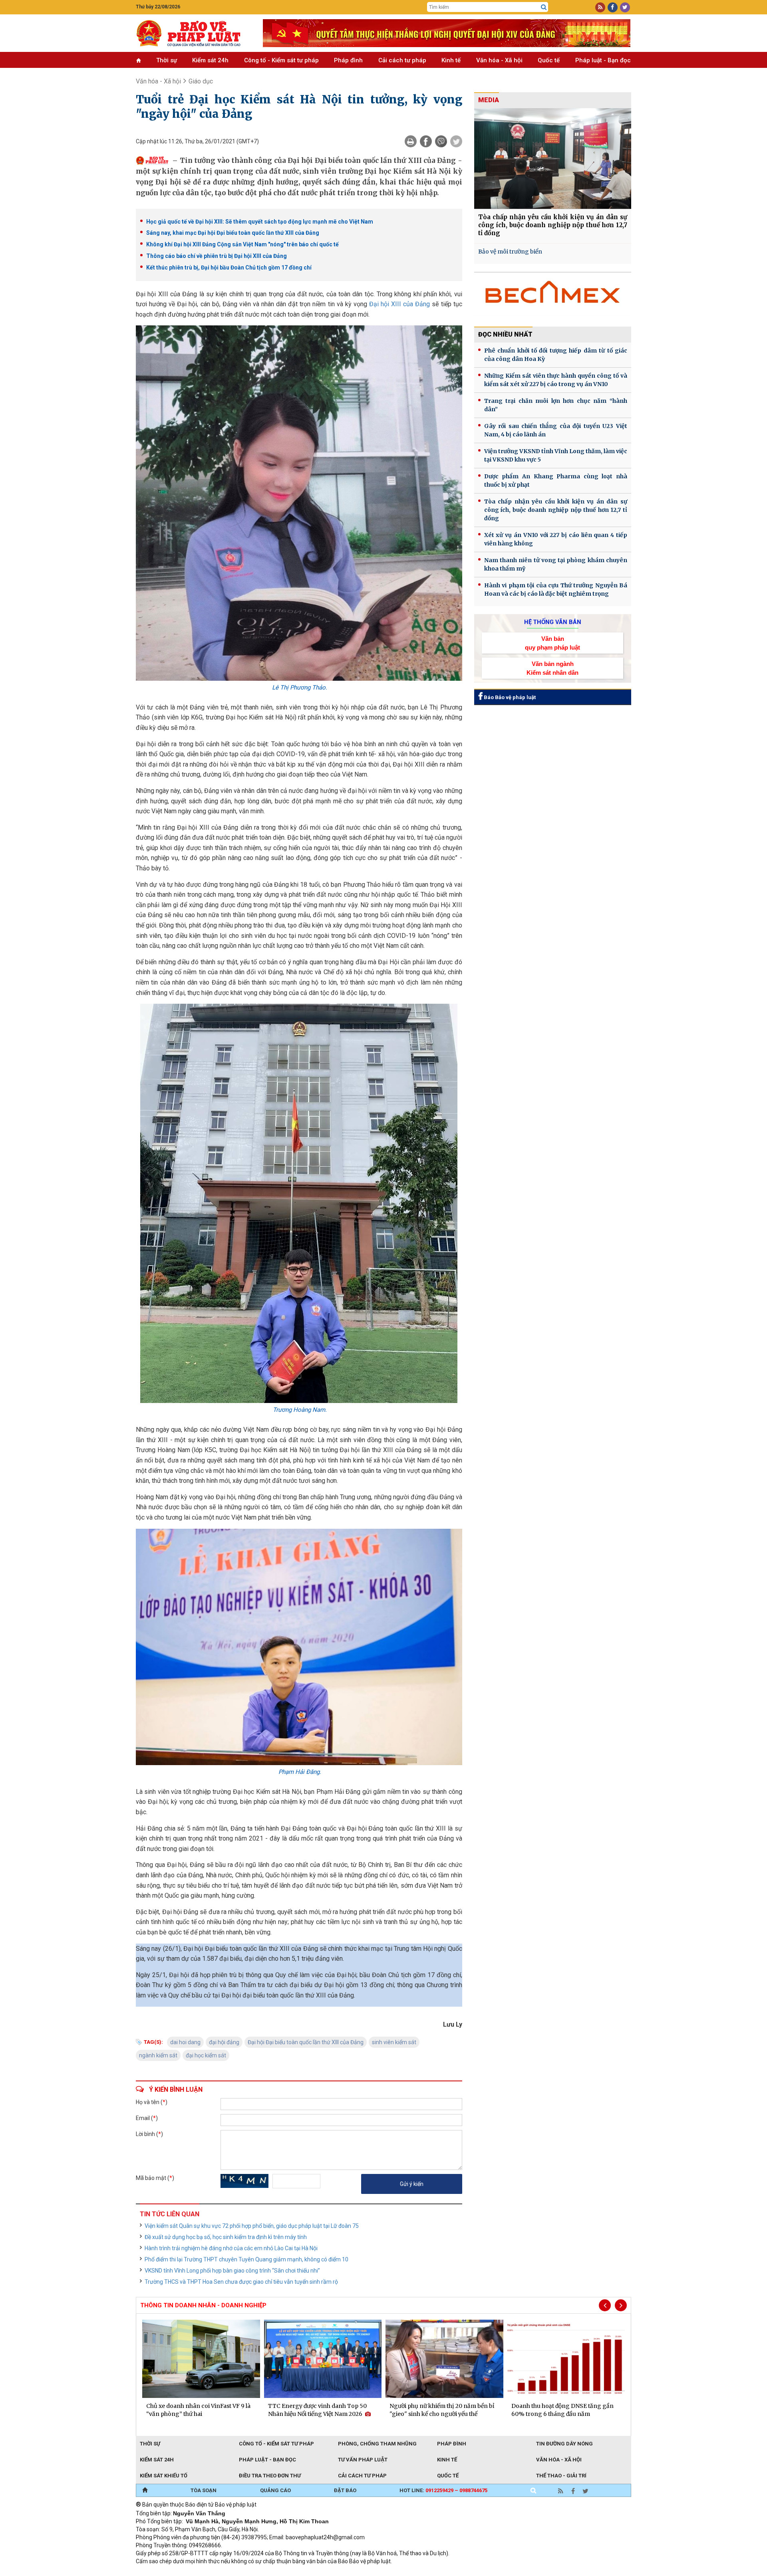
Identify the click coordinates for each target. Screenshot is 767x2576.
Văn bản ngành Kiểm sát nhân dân (552, 668)
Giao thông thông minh (217, 2572)
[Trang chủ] (145, 2491)
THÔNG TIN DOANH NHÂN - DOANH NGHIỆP (203, 2305)
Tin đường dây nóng (564, 2444)
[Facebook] (426, 141)
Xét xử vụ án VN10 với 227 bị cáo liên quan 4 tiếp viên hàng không (556, 539)
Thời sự (167, 60)
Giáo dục (201, 81)
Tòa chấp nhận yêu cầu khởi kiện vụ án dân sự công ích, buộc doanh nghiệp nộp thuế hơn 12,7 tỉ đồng (553, 225)
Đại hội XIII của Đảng (399, 304)
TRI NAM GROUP (160, 2572)
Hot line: (443, 2490)
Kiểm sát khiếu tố (164, 2476)
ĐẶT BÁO (345, 2490)
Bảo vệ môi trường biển (510, 252)
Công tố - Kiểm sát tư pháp (281, 60)
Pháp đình (348, 60)
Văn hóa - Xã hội (499, 60)
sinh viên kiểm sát (394, 2042)
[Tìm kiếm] (544, 7)
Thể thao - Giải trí (561, 2476)
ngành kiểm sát (158, 2055)
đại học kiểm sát (206, 2055)
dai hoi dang (185, 2042)
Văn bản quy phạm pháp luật (552, 643)
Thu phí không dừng (278, 2572)
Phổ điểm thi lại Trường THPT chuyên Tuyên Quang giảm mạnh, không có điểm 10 (246, 2259)
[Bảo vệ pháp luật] (193, 33)
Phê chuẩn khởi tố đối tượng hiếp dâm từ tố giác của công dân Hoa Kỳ (556, 355)
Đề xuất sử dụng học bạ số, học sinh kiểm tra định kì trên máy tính (226, 2237)
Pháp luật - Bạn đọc (603, 60)
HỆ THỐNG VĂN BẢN (553, 622)
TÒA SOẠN (204, 2490)
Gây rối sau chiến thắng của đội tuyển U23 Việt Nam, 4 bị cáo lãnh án (556, 430)
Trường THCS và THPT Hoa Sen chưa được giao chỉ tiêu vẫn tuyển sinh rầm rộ (241, 2282)
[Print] (411, 141)
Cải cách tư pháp (402, 60)
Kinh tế (451, 60)
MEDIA (489, 100)
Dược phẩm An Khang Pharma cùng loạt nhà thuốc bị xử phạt (556, 481)
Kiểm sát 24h (210, 60)
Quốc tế (549, 60)
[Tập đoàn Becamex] (553, 296)
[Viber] (441, 141)
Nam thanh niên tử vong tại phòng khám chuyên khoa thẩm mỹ (556, 564)
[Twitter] (456, 141)
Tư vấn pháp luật (363, 2460)
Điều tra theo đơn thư (270, 2476)
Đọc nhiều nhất (505, 334)
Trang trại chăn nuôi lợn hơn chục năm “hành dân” (556, 405)
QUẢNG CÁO (275, 2490)
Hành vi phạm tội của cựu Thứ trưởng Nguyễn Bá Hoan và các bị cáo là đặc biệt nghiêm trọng (556, 590)
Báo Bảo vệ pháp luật (509, 697)
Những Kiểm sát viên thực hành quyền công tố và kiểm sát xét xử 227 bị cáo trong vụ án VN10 (556, 380)
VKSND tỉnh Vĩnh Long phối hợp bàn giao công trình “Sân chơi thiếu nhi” (232, 2271)
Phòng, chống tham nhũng (377, 2444)
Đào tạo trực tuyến (334, 2572)
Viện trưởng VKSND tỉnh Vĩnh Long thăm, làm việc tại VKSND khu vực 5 (556, 455)
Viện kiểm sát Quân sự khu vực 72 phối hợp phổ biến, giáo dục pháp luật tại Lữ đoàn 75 (252, 2226)
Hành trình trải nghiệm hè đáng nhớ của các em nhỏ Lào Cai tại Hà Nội (231, 2248)
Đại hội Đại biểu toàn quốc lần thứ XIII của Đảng (306, 2042)
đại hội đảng (224, 2042)
